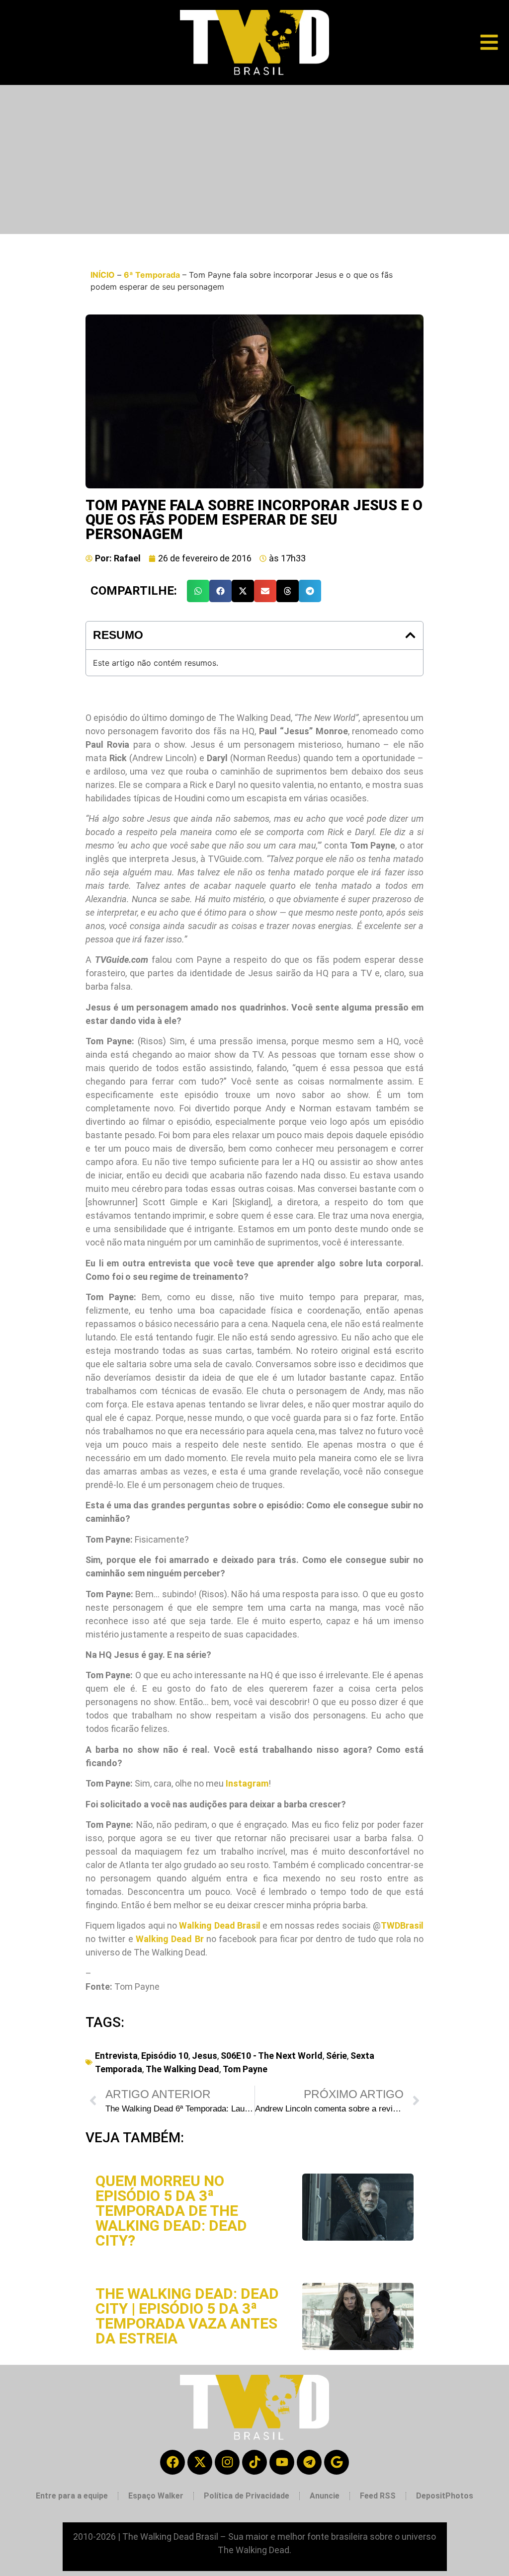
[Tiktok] (254, 2462)
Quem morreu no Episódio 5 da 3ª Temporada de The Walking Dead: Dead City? (171, 2211)
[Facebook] (172, 2462)
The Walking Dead (182, 2069)
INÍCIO (103, 275)
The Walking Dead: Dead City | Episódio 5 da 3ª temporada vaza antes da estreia (187, 2316)
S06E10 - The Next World (272, 2056)
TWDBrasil (402, 1925)
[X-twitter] (200, 2462)
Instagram (247, 1783)
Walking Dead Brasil (220, 1925)
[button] (198, 591)
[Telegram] (309, 2462)
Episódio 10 (165, 2056)
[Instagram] (227, 2462)
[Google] (337, 2462)
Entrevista (116, 2056)
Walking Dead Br (170, 1939)
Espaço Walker (156, 2496)
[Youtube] (282, 2462)
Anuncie (325, 2496)
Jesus (205, 2056)
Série (337, 2056)
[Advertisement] (254, 159)
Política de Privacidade (247, 2496)
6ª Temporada (152, 275)
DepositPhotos (445, 2496)
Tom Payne (245, 2069)
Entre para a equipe (72, 2496)
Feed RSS (378, 2496)
